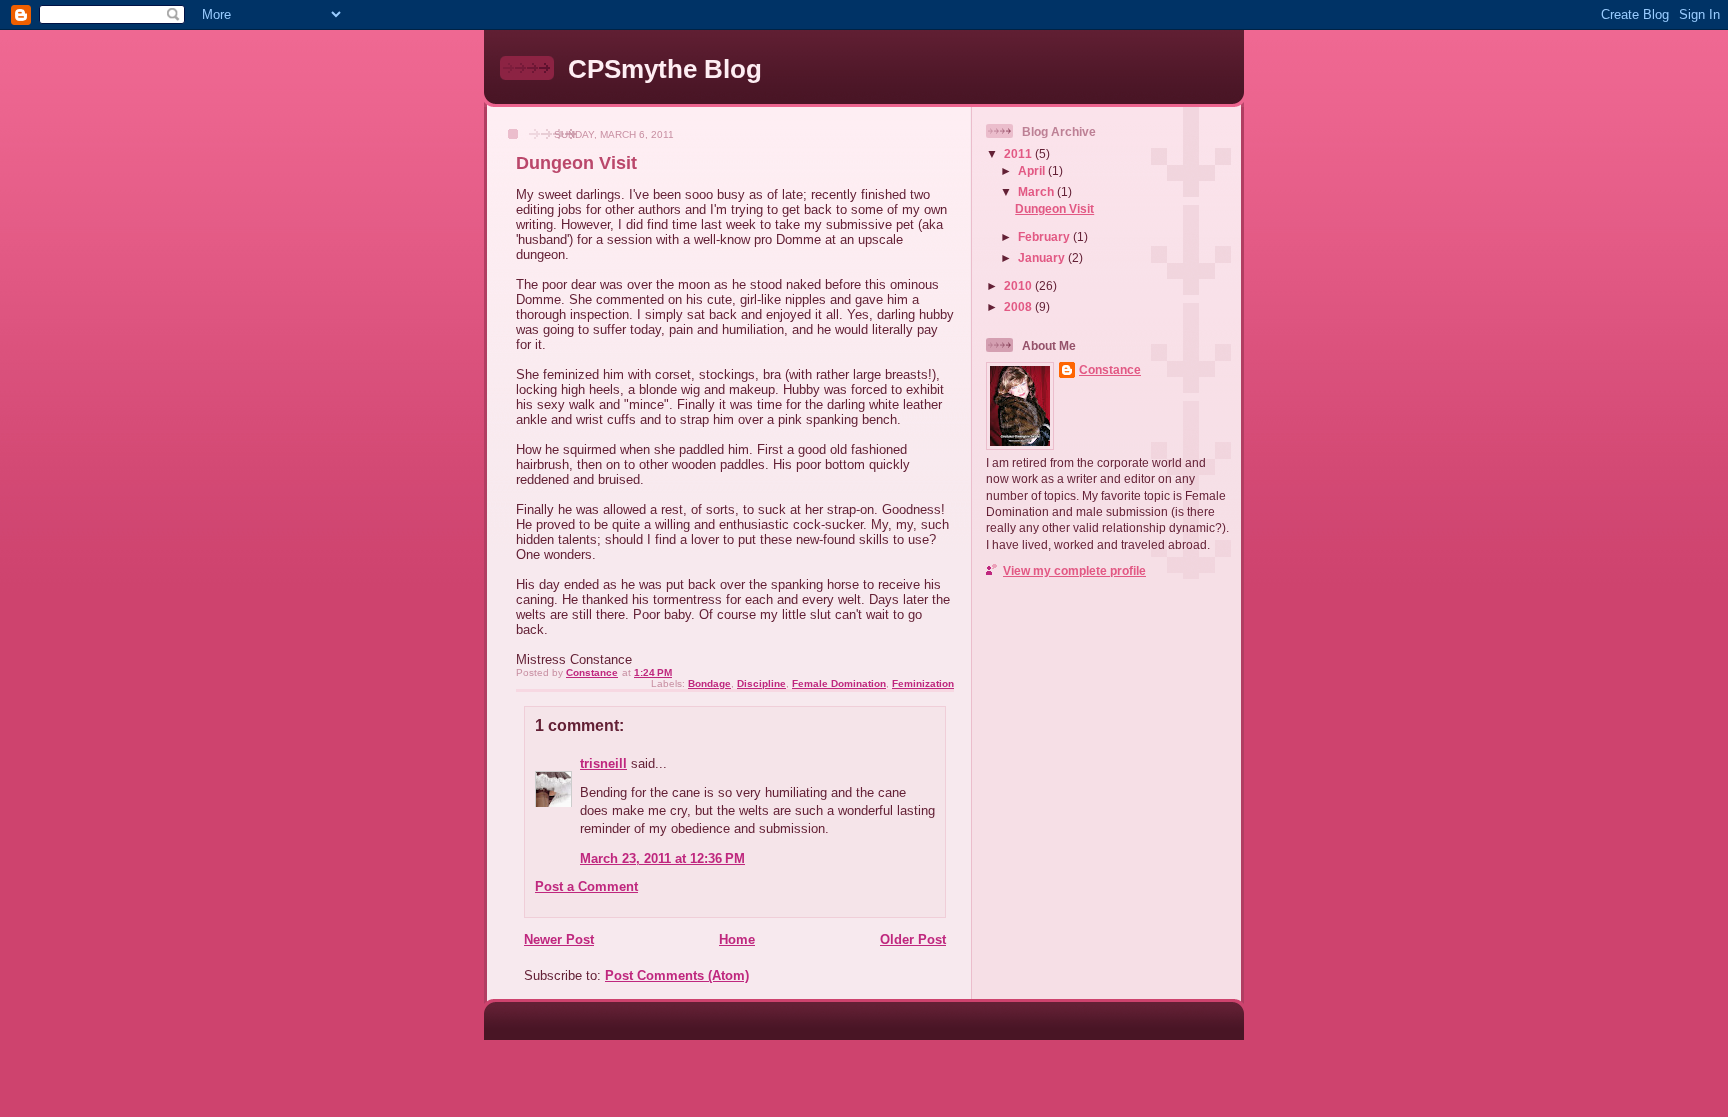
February (1045, 236)
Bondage (709, 683)
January (1043, 257)
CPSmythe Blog (665, 69)
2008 (1019, 306)
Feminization (923, 683)
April (1033, 170)
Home (737, 939)
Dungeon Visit (1054, 208)
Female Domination (839, 683)
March (1037, 191)
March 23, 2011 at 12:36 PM (662, 858)
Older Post (913, 939)
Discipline (761, 683)
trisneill (603, 763)
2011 (1019, 153)
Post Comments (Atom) (677, 975)
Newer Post (559, 939)
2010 (1019, 285)
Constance (1110, 369)
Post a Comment (586, 886)
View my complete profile (1074, 570)
